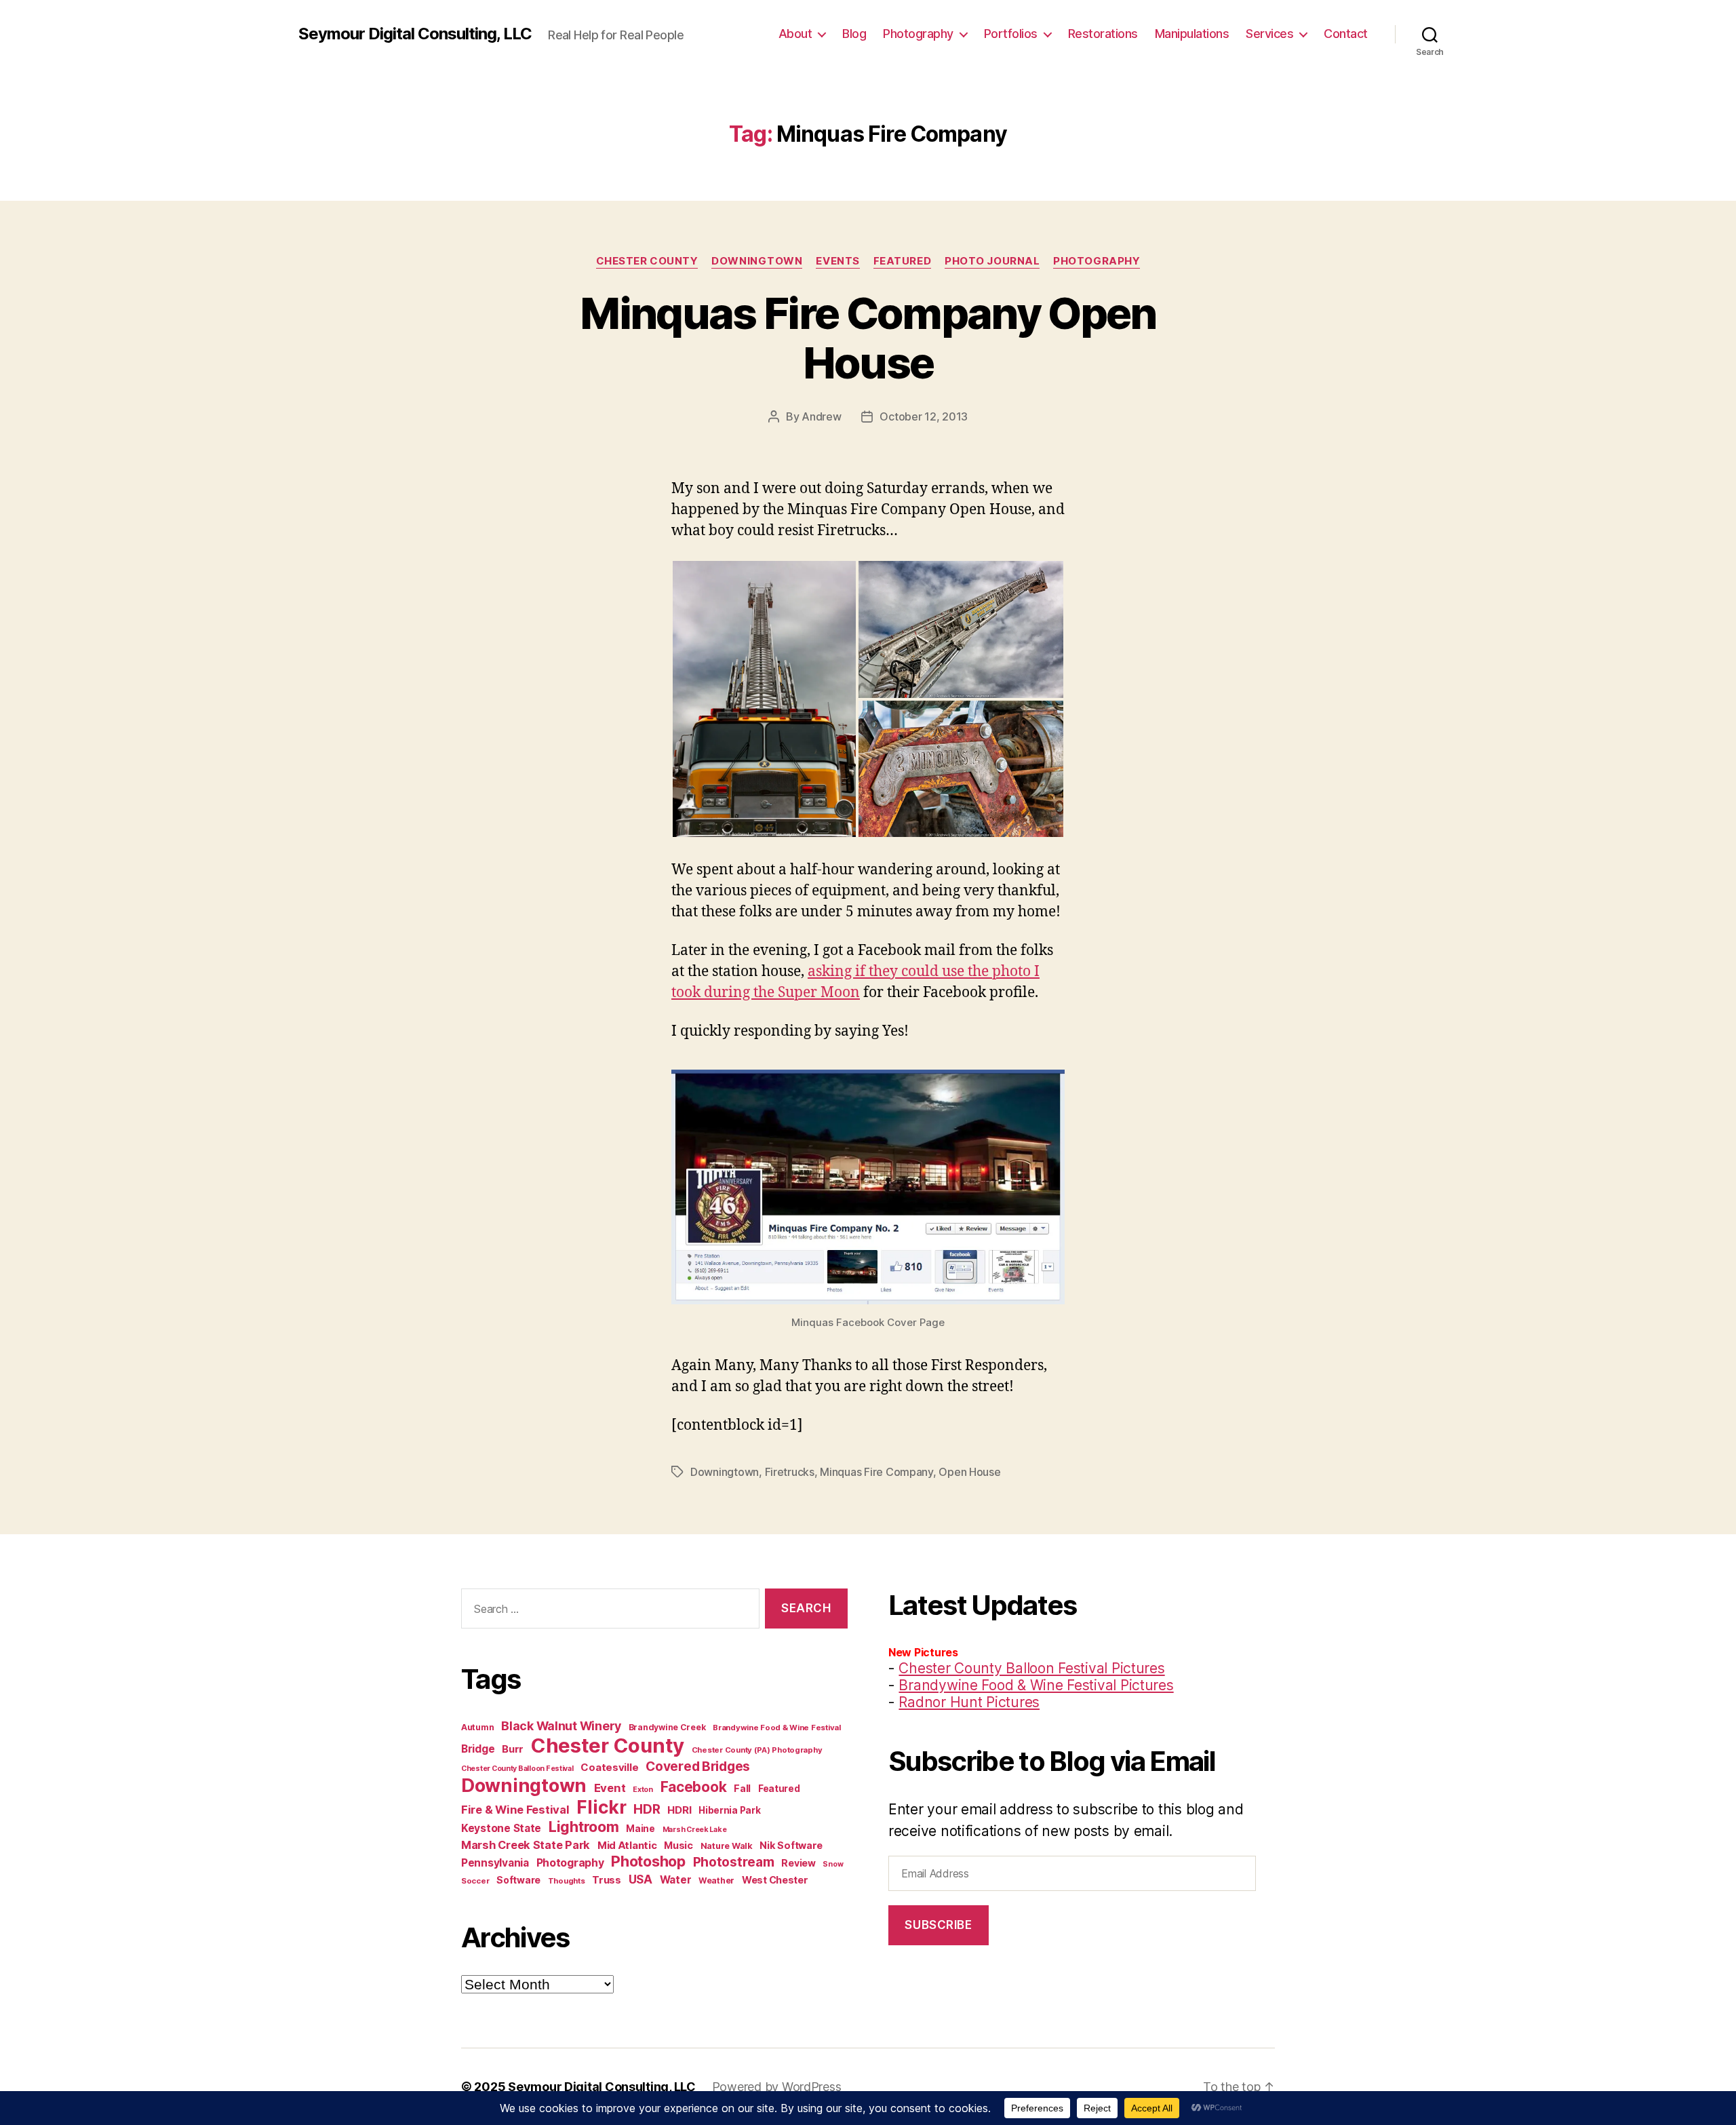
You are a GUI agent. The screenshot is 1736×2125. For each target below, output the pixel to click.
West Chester (775, 1880)
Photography (918, 34)
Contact (1346, 34)
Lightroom (584, 1827)
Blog (854, 34)
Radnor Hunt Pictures (969, 1702)
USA (640, 1879)
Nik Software (791, 1845)
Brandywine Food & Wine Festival (777, 1728)
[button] (764, 699)
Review (798, 1863)
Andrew (821, 416)
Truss (607, 1880)
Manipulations (1192, 34)
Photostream (734, 1862)
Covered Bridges (698, 1766)
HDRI (679, 1810)
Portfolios (1011, 34)
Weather (716, 1880)
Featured (902, 261)
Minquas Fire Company (876, 1472)
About (795, 34)
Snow (833, 1864)
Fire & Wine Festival (515, 1810)
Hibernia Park (730, 1810)
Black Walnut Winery (561, 1726)
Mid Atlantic (627, 1845)
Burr (513, 1749)
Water (676, 1880)
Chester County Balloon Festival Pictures (1031, 1668)
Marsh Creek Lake (695, 1830)
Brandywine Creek (667, 1727)
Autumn (477, 1727)
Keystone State (501, 1828)
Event (610, 1788)
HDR (647, 1809)
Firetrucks (790, 1472)
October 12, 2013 (924, 416)
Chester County (647, 261)
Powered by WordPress (777, 2087)
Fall (742, 1788)
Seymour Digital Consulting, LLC (415, 34)
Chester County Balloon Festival (517, 1769)
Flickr (601, 1807)
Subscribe (938, 1925)
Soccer (475, 1881)
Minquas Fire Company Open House (868, 338)
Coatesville (609, 1767)
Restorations (1103, 34)
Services (1269, 34)
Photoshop (648, 1861)
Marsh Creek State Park (526, 1845)
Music (678, 1845)
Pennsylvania (495, 1863)
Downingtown (757, 261)
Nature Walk (727, 1846)
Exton (643, 1790)
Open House (969, 1472)
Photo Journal (992, 261)
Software (518, 1880)
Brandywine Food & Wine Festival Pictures (1036, 1685)
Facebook (694, 1787)
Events (837, 261)
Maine (640, 1829)
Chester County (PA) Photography (757, 1750)
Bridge (478, 1749)
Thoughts (567, 1881)
